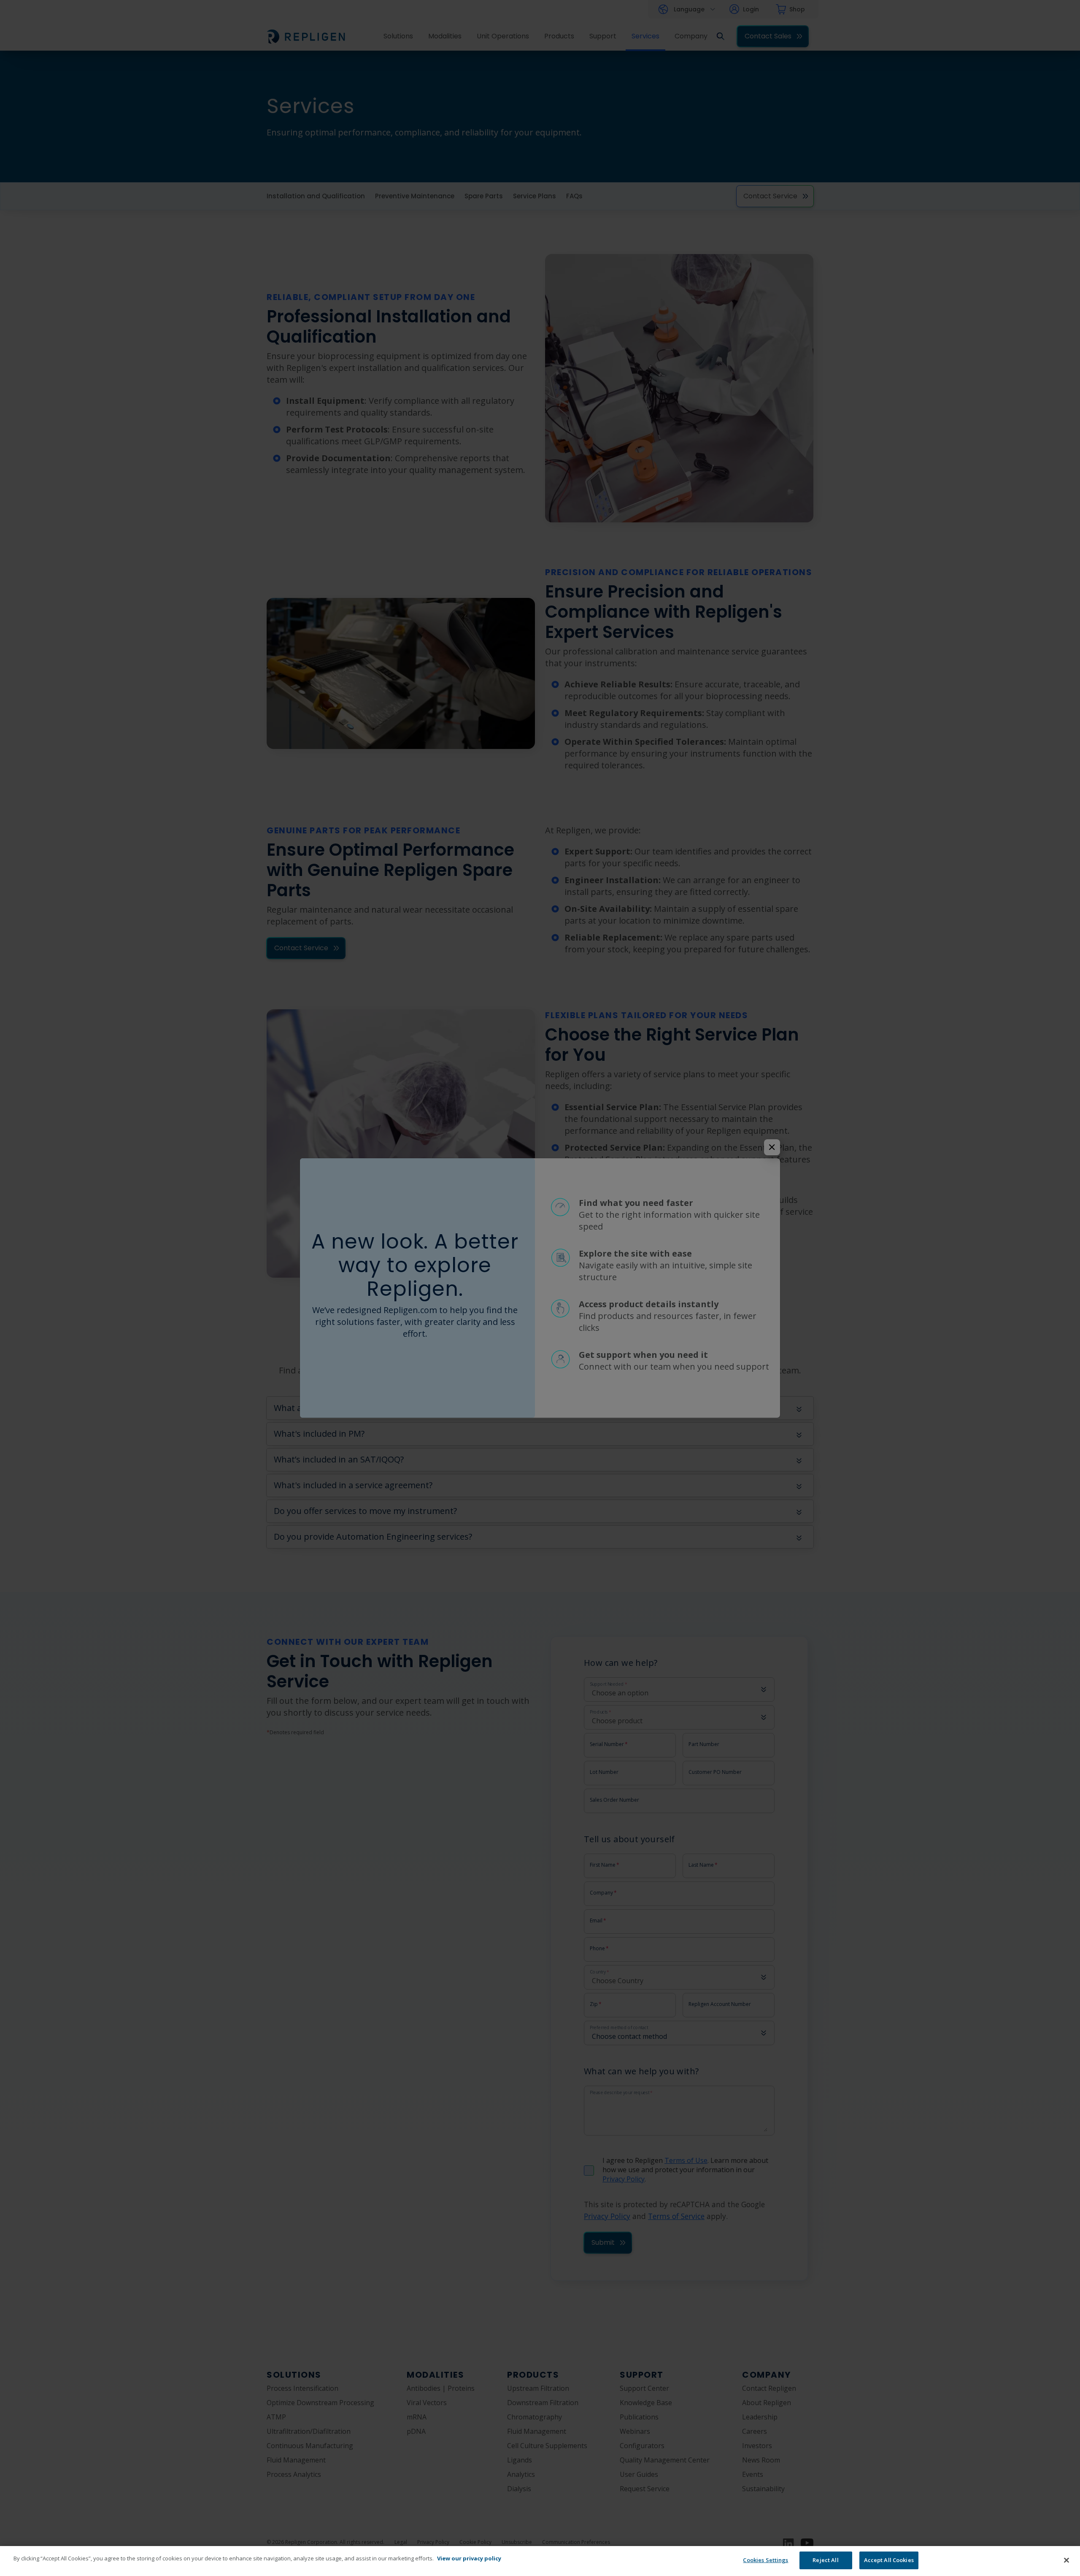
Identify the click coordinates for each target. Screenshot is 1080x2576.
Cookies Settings (765, 2560)
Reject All (825, 2560)
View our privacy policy (469, 2558)
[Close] (1066, 2560)
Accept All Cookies (889, 2560)
